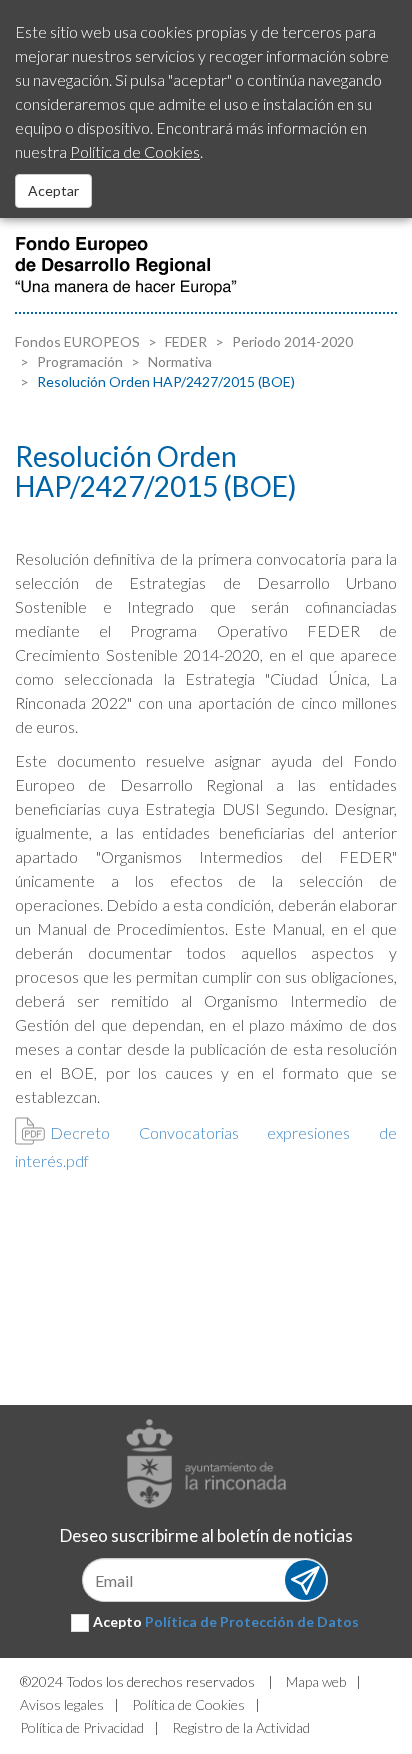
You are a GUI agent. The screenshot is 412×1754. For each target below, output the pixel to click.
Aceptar (53, 190)
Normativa (178, 361)
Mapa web (316, 1681)
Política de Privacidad (82, 1727)
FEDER (184, 341)
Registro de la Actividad (241, 1727)
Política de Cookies (188, 1704)
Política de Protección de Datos (252, 1621)
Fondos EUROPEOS (77, 341)
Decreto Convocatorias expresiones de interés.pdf (206, 1146)
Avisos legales (62, 1704)
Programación (78, 361)
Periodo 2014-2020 (291, 341)
